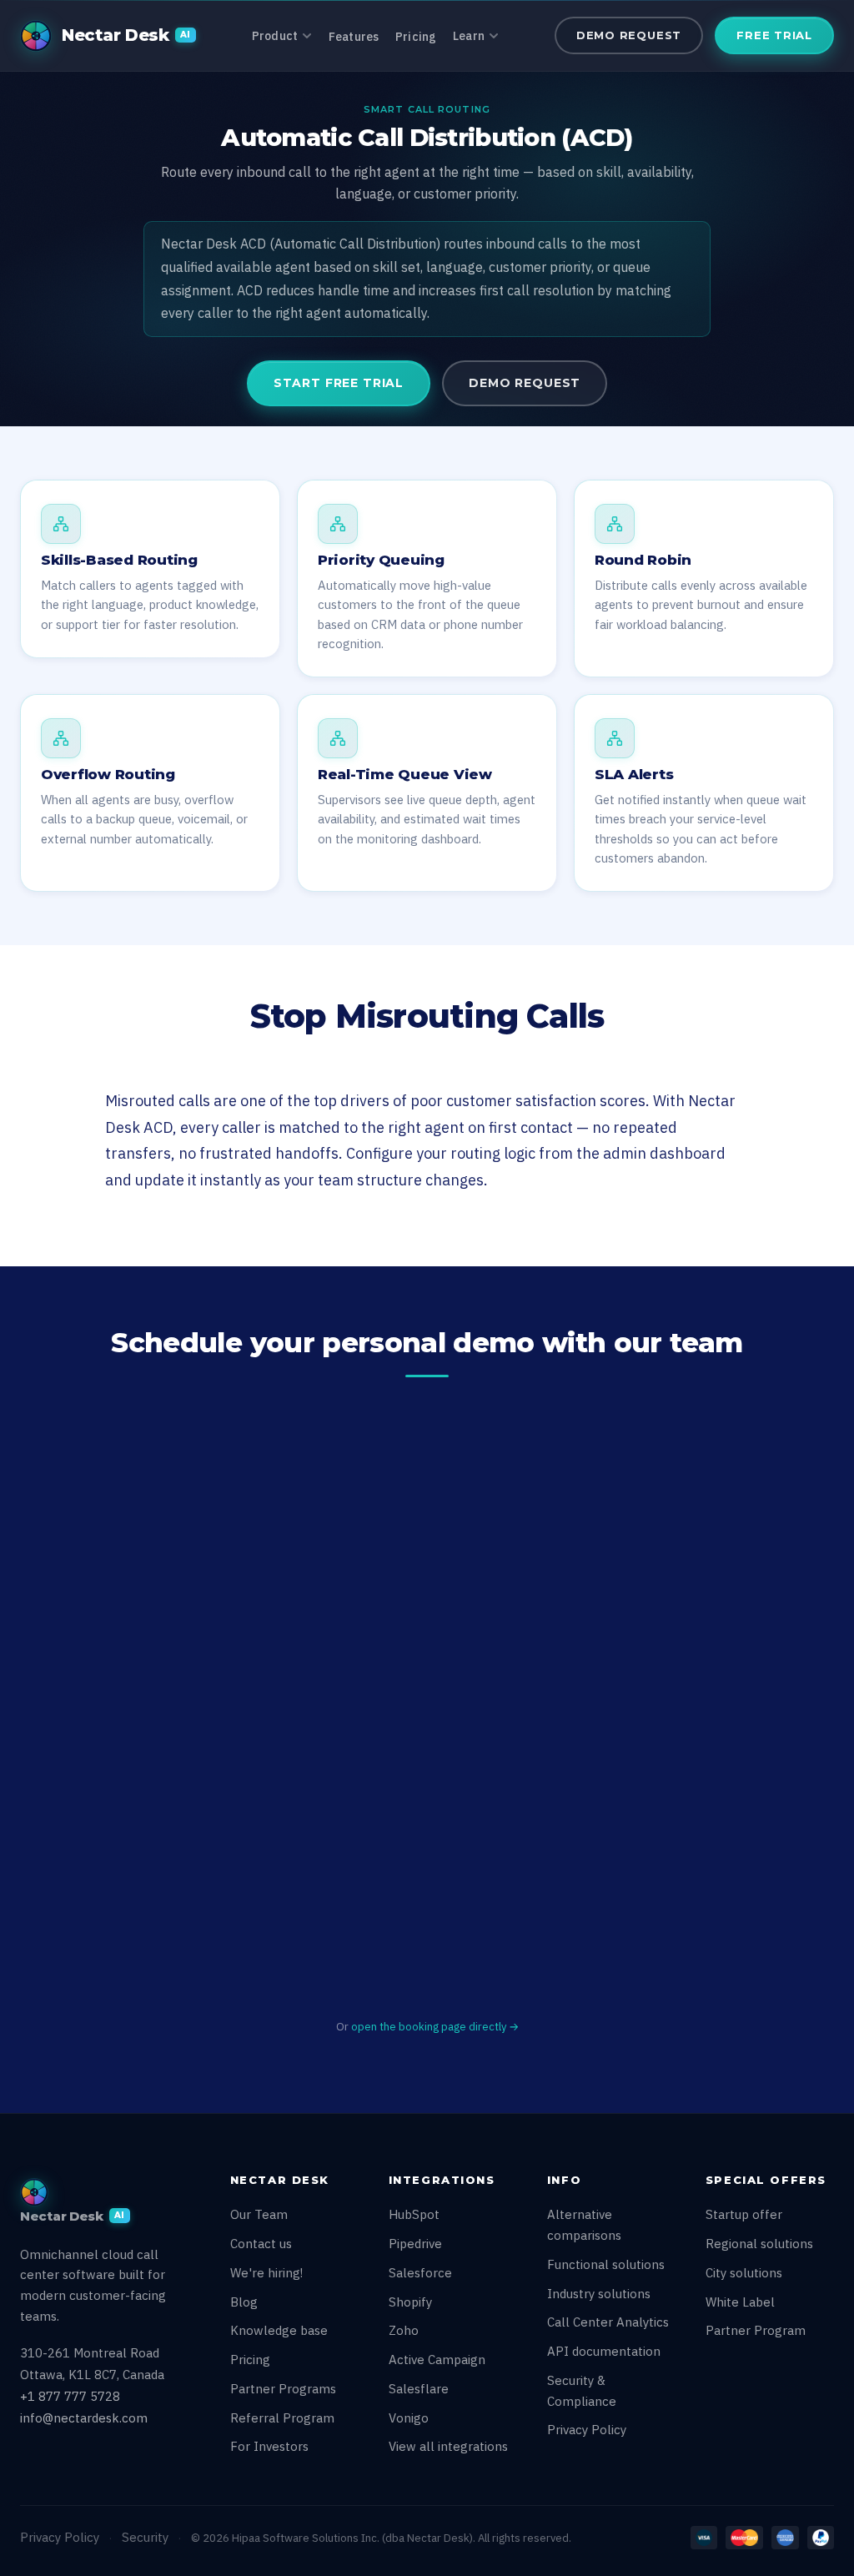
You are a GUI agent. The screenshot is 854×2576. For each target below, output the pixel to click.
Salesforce (420, 2273)
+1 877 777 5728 (70, 2396)
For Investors (269, 2446)
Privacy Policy (587, 2430)
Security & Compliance (582, 2391)
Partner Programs (283, 2389)
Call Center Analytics (608, 2322)
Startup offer (744, 2214)
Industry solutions (599, 2294)
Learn (469, 36)
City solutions (744, 2273)
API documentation (604, 2351)
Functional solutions (606, 2264)
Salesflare (419, 2389)
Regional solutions (759, 2244)
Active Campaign (437, 2360)
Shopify (410, 2302)
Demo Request (629, 35)
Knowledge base (279, 2330)
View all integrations (448, 2446)
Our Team (259, 2214)
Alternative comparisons (584, 2225)
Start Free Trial (339, 383)
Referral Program (282, 2418)
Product (275, 36)
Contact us (261, 2244)
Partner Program (756, 2330)
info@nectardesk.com (84, 2418)
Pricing (416, 37)
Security (145, 2537)
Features (354, 37)
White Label (740, 2302)
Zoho (404, 2330)
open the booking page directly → (435, 2027)
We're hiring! (266, 2273)
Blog (244, 2302)
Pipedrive (415, 2244)
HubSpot (414, 2214)
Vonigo (409, 2418)
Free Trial (774, 35)
